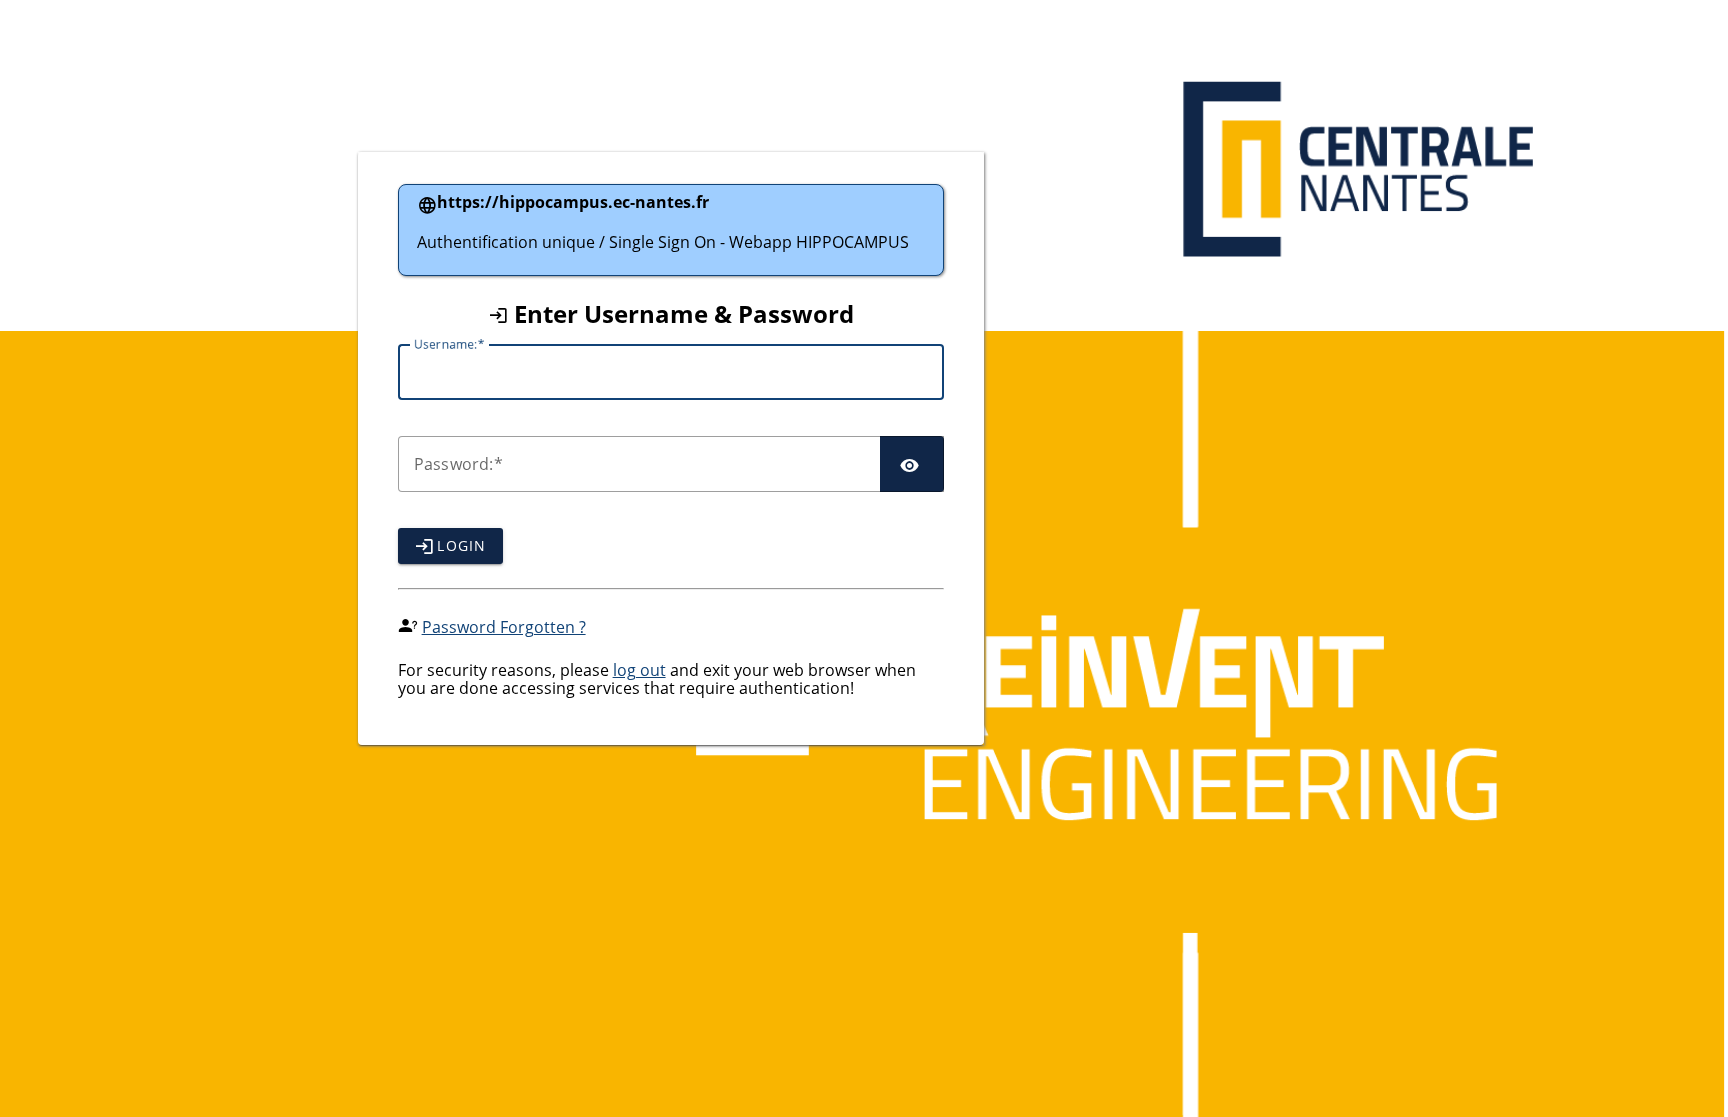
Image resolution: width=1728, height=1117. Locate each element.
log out (639, 670)
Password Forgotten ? (504, 627)
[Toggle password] (912, 464)
